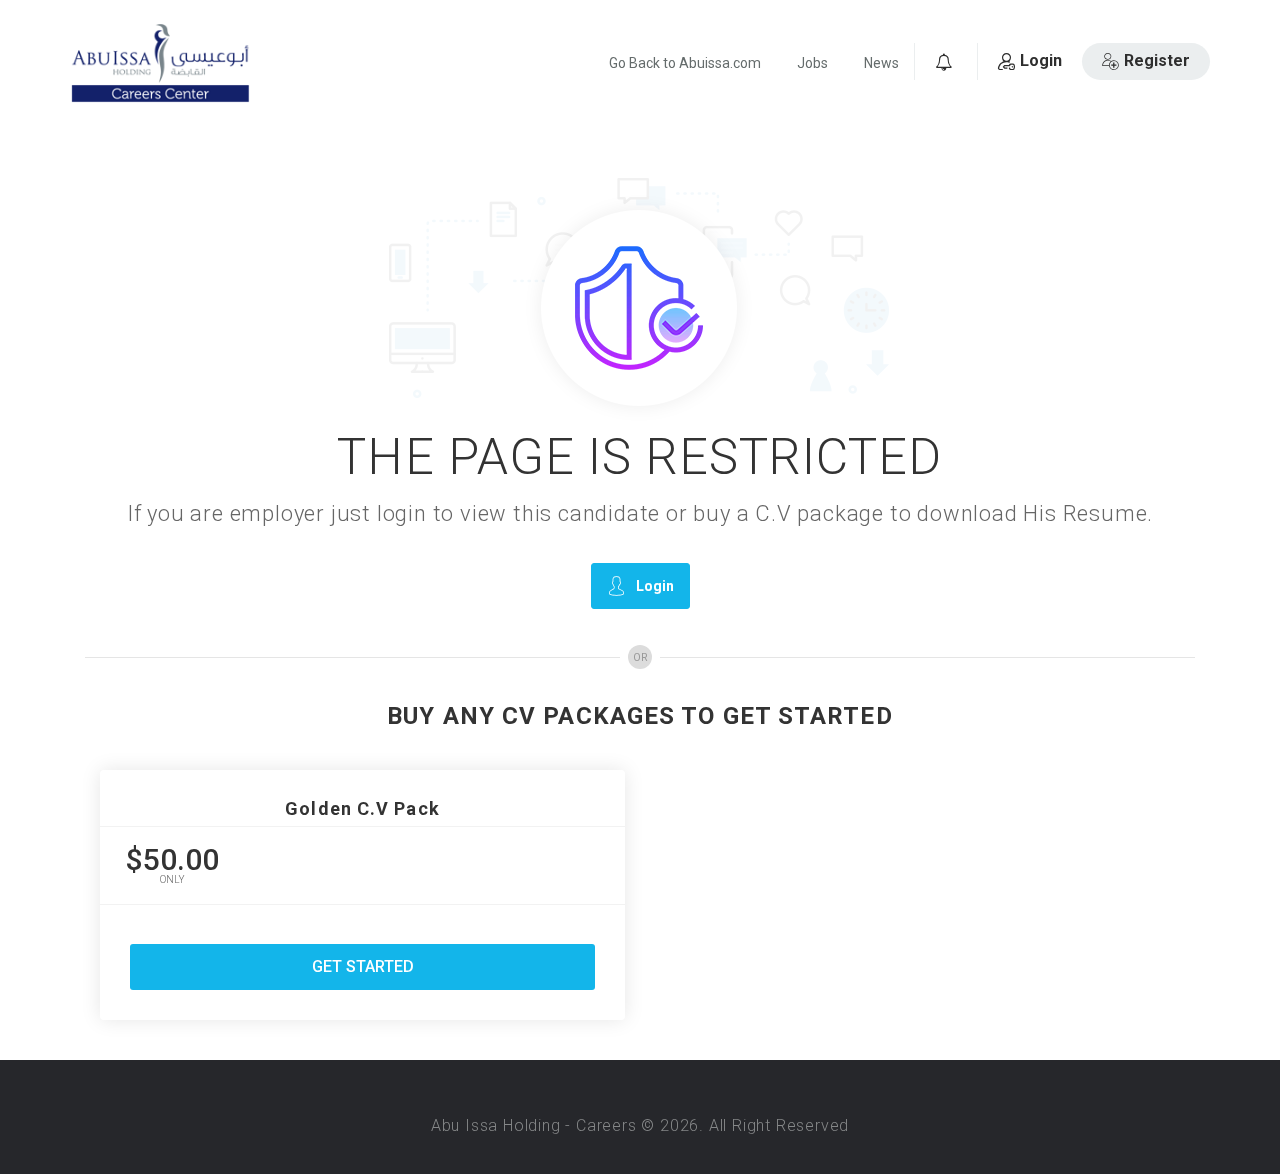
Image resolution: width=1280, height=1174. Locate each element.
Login (1041, 60)
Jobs (812, 63)
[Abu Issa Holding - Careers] (160, 63)
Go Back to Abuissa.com (685, 63)
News (881, 63)
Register (1157, 60)
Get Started (363, 966)
